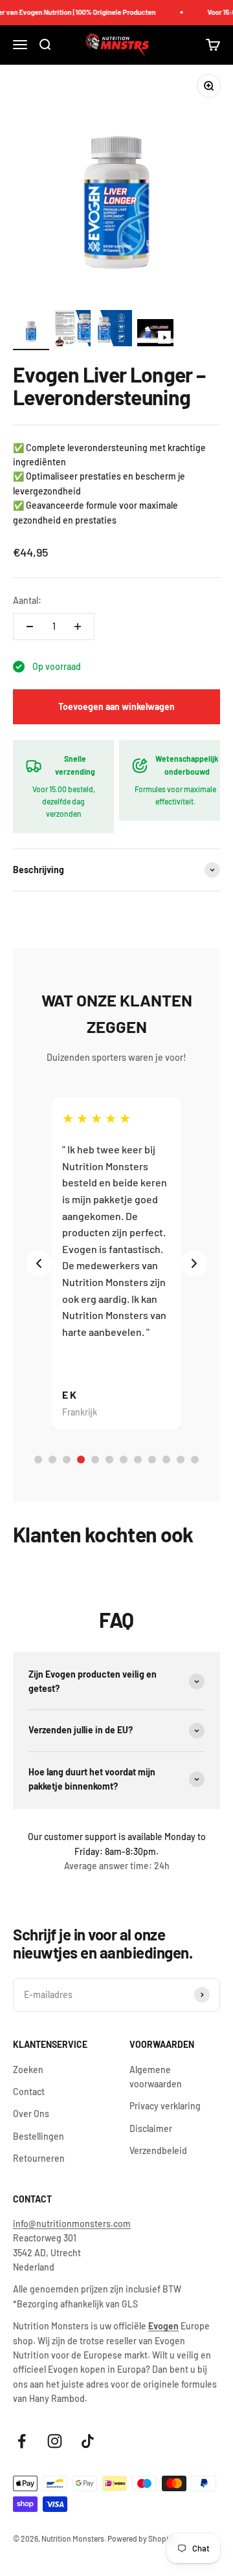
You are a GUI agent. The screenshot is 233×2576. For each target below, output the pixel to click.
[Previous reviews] (39, 1263)
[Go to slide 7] (124, 1460)
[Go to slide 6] (109, 1460)
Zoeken (28, 2070)
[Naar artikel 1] (31, 330)
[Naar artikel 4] (155, 335)
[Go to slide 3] (67, 1460)
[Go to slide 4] (81, 1460)
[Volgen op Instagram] (55, 2441)
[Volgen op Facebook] (22, 2441)
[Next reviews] (194, 1263)
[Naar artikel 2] (72, 330)
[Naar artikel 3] (114, 330)
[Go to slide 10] (166, 1460)
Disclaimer (151, 2128)
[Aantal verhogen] (78, 627)
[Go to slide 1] (38, 1460)
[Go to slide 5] (95, 1460)
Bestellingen (39, 2136)
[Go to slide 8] (138, 1460)
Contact (29, 2092)
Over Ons (31, 2114)
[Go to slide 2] (52, 1460)
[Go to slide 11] (181, 1460)
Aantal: (27, 600)
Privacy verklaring (165, 2106)
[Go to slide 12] (195, 1460)
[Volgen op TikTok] (88, 2441)
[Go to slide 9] (152, 1460)
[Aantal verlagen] (30, 627)
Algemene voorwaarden (156, 2077)
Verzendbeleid (158, 2150)
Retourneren (39, 2158)
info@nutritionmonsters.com (72, 2224)
